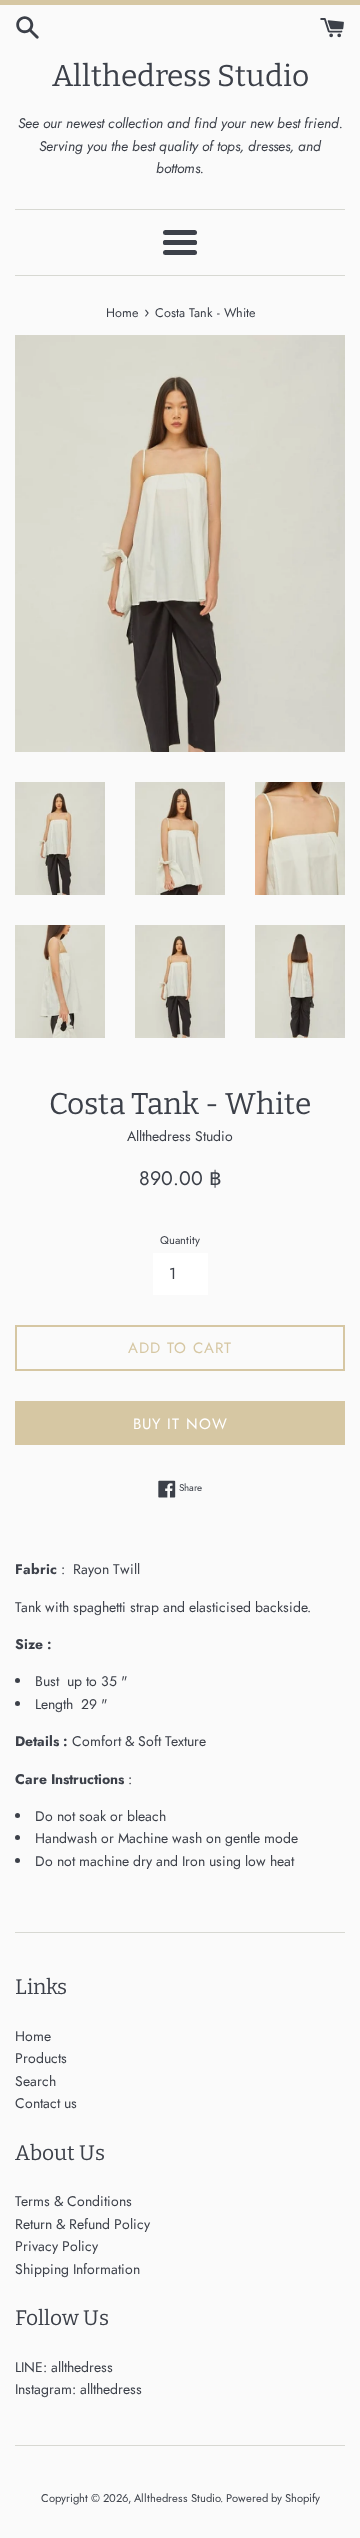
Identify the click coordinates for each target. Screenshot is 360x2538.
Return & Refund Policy (82, 2224)
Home (33, 2036)
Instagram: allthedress (78, 2389)
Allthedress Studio (180, 76)
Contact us (46, 2103)
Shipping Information (77, 2269)
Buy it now (180, 1424)
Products (41, 2058)
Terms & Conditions (73, 2201)
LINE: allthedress (64, 2367)
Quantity (180, 1240)
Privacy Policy (56, 2246)
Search (35, 2081)
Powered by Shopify (273, 2498)
